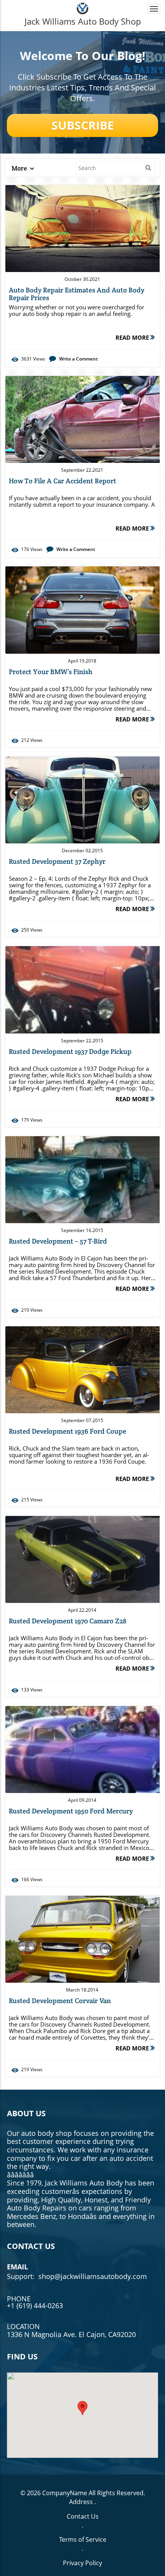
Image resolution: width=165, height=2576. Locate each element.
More (20, 168)
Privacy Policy (82, 2563)
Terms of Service (83, 2539)
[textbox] (82, 21)
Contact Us (83, 2516)
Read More (133, 337)
